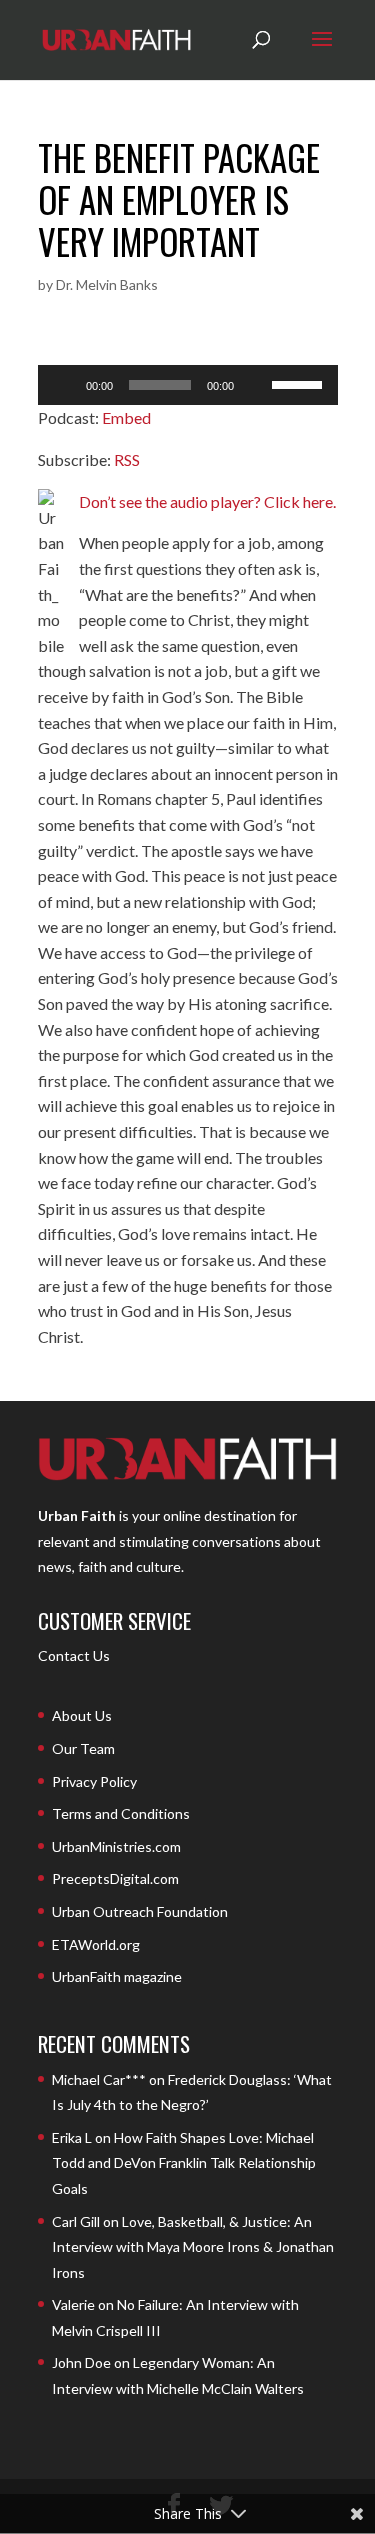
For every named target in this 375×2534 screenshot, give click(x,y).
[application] (188, 385)
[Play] (64, 385)
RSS (127, 459)
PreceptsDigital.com (115, 1878)
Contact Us (74, 1655)
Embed (126, 417)
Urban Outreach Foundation (140, 1911)
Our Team (83, 1748)
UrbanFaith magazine (117, 1976)
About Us (82, 1715)
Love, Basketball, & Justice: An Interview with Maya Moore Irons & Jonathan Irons (193, 2247)
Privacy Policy (94, 1781)
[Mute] (256, 385)
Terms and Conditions (121, 1813)
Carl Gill (76, 2221)
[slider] (300, 383)
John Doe (81, 2362)
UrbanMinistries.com (116, 1846)
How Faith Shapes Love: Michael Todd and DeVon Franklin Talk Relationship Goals (184, 2163)
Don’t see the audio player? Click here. (207, 501)
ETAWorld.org (96, 1944)
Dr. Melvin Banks (107, 284)
